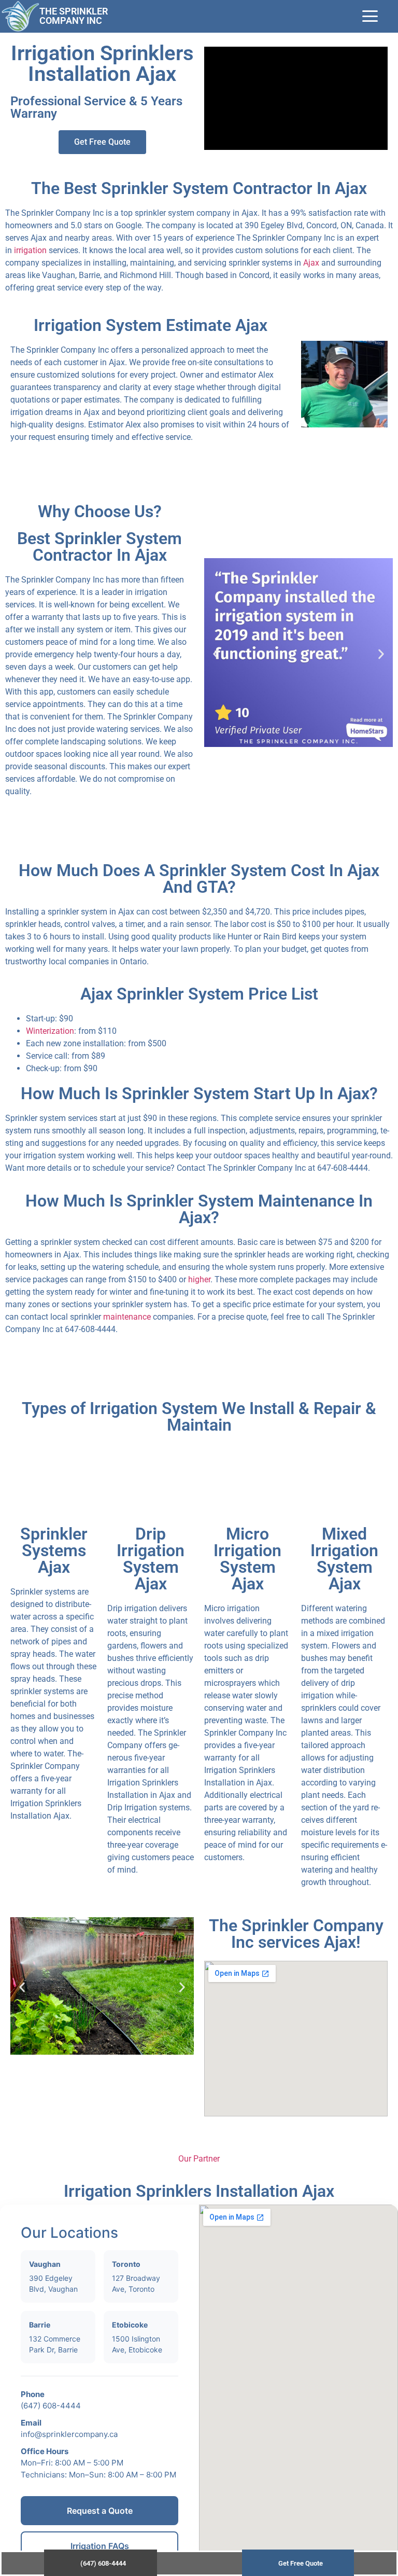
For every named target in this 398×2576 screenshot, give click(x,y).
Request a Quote (100, 2511)
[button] (216, 654)
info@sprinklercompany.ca (69, 2434)
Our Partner (199, 2159)
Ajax (311, 263)
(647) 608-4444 (51, 2406)
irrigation (30, 250)
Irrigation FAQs (100, 2546)
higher (199, 1279)
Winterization (50, 1031)
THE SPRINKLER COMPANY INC (74, 16)
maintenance (127, 1317)
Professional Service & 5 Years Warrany (96, 107)
